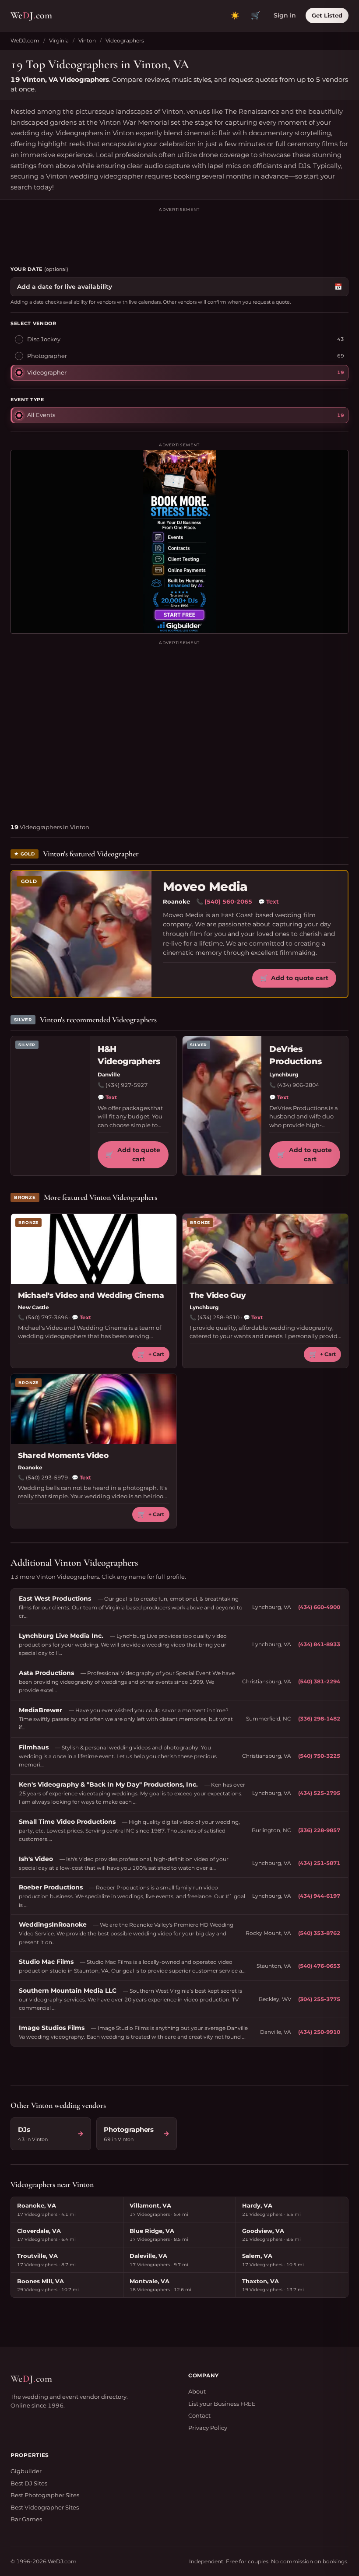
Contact (199, 2415)
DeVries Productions (295, 1055)
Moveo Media (205, 887)
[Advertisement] (179, 233)
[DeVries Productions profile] (222, 1106)
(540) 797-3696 (47, 1317)
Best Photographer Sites (45, 2495)
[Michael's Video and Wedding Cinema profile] (94, 1249)
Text (269, 901)
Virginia (59, 40)
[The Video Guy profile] (265, 1249)
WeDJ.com (25, 40)
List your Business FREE (222, 2404)
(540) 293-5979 (47, 1477)
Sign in (285, 15)
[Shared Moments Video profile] (94, 1409)
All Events (41, 415)
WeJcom (31, 15)
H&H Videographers (129, 1055)
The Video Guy (218, 1295)
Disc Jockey (44, 339)
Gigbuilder (26, 2471)
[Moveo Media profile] (81, 934)
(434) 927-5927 (127, 1085)
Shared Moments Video (63, 1455)
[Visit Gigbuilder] (179, 542)
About (197, 2391)
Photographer (47, 356)
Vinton (87, 40)
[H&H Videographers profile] (50, 1106)
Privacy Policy (208, 2428)
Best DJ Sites (29, 2483)
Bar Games (26, 2519)
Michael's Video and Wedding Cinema (91, 1295)
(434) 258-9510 (218, 1317)
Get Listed (327, 15)
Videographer (47, 372)
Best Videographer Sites (45, 2507)
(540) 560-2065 (228, 901)
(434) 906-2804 (298, 1085)
